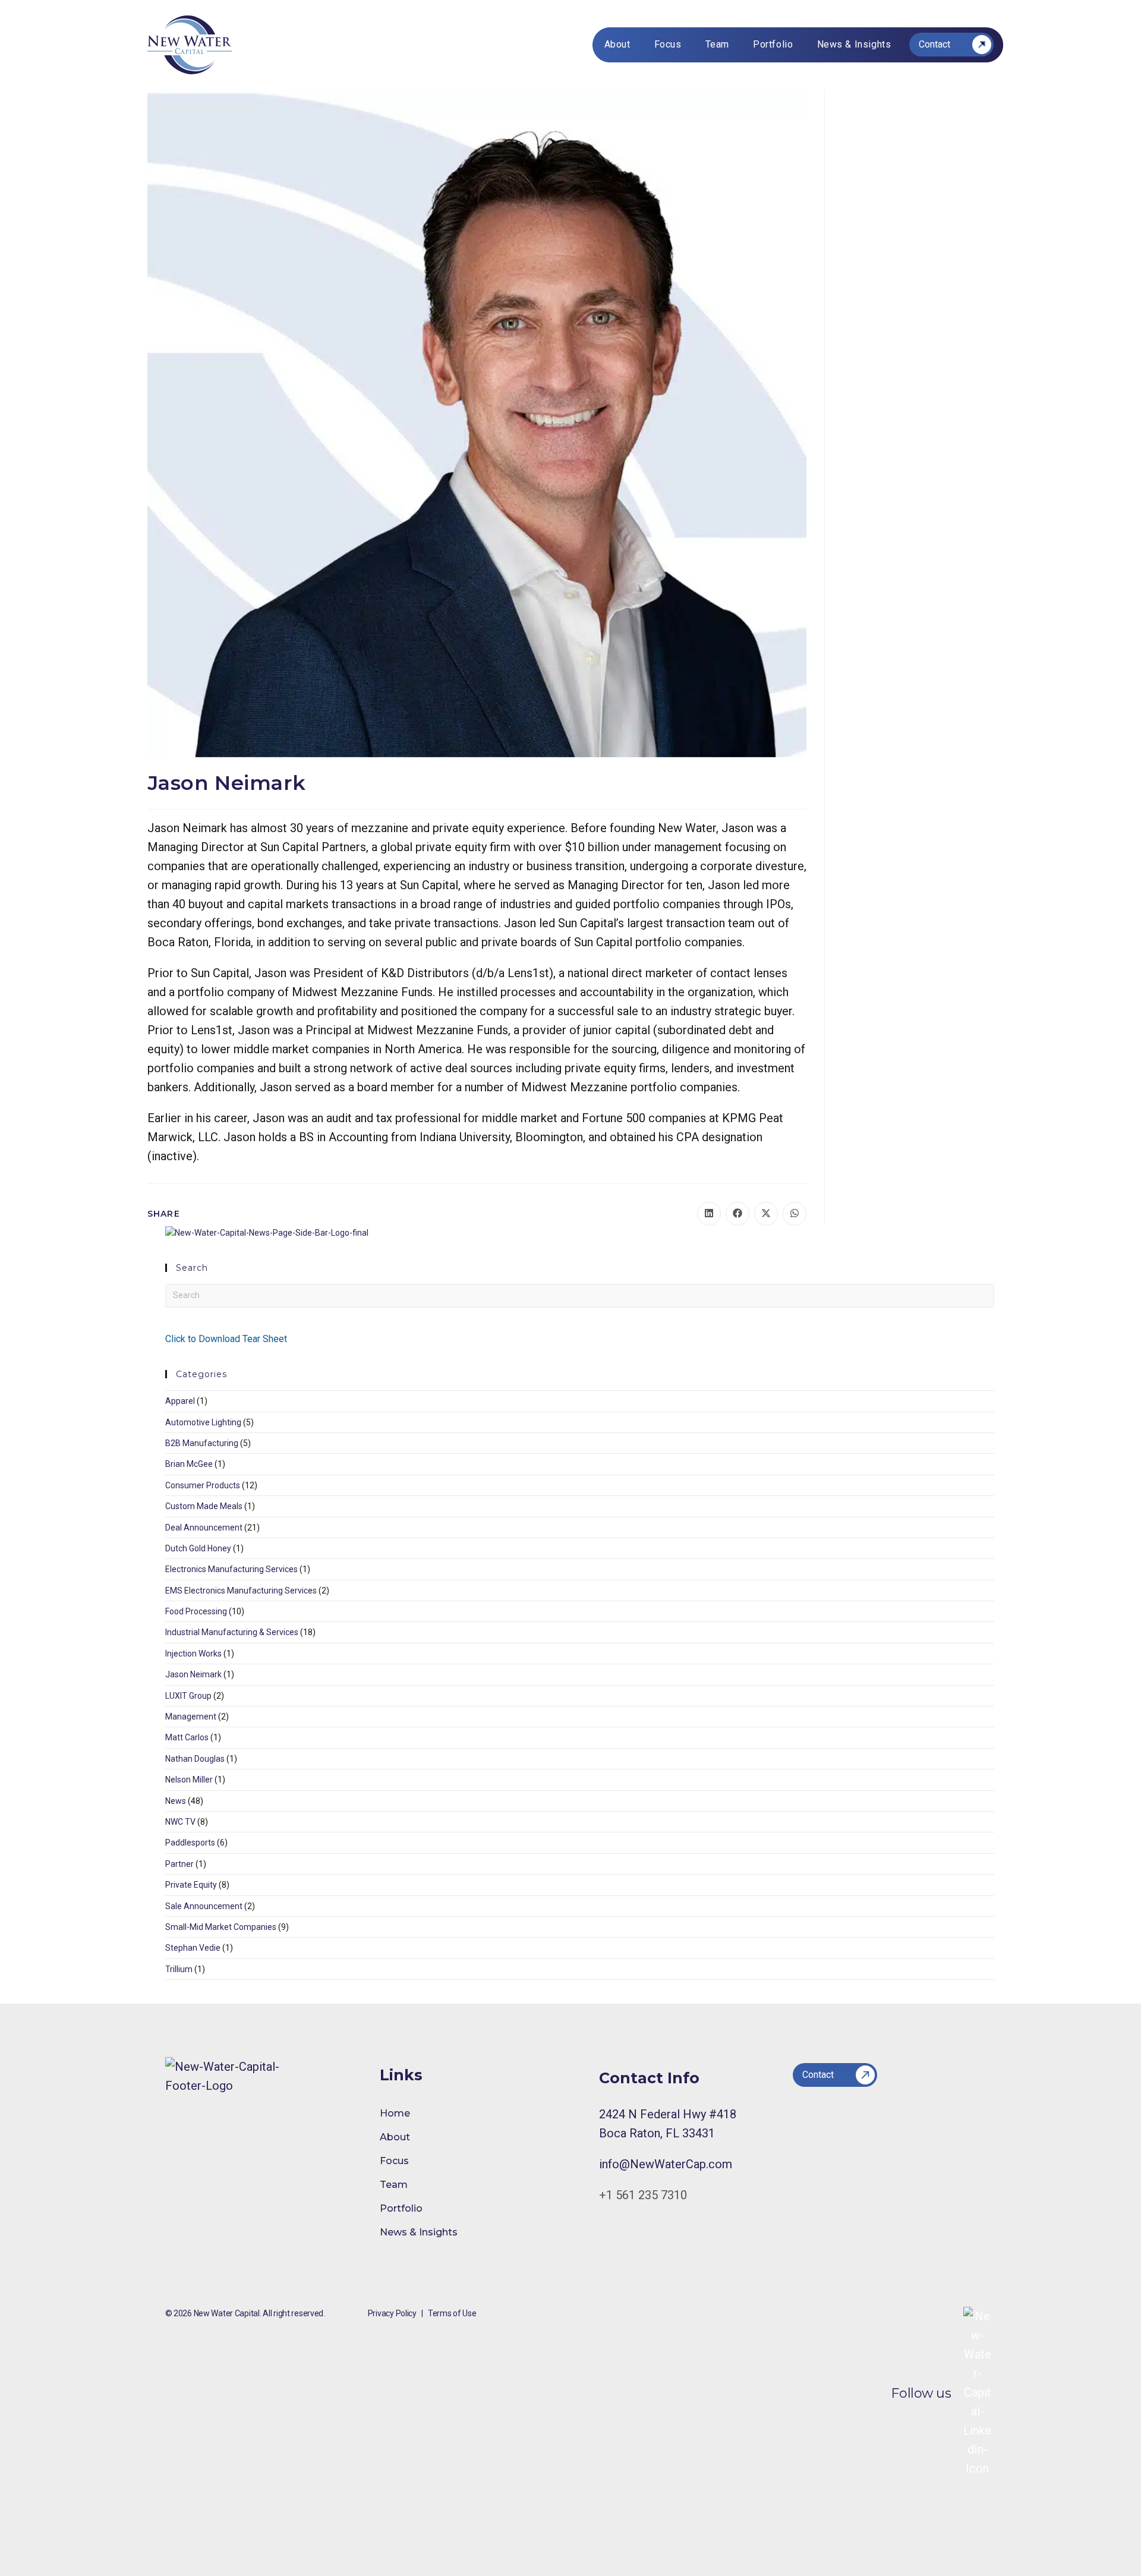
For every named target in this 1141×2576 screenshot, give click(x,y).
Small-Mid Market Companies (221, 1927)
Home (395, 2113)
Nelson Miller (189, 1780)
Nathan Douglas (195, 1759)
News (176, 1801)
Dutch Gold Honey (198, 1548)
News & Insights (419, 2232)
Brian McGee (189, 1464)
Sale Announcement (204, 1906)
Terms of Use (452, 2313)
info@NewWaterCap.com (666, 2164)
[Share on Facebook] (737, 1214)
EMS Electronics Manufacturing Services (241, 1591)
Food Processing (196, 1611)
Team (394, 2185)
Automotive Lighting (203, 1422)
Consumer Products (203, 1485)
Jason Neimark (193, 1674)
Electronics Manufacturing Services (231, 1569)
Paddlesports (190, 1843)
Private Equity (191, 1885)
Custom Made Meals (204, 1506)
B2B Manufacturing (202, 1443)
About (395, 2137)
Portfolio (401, 2208)
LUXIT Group (188, 1696)
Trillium (179, 1969)
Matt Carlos (187, 1737)
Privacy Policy (392, 2313)
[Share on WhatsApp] (795, 1214)
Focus (394, 2161)
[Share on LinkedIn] (709, 1214)
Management (191, 1717)
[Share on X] (766, 1214)
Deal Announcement (204, 1528)
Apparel (180, 1401)
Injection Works (193, 1654)
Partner (179, 1864)
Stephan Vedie (193, 1948)
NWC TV (180, 1822)
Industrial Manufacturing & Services (232, 1632)
